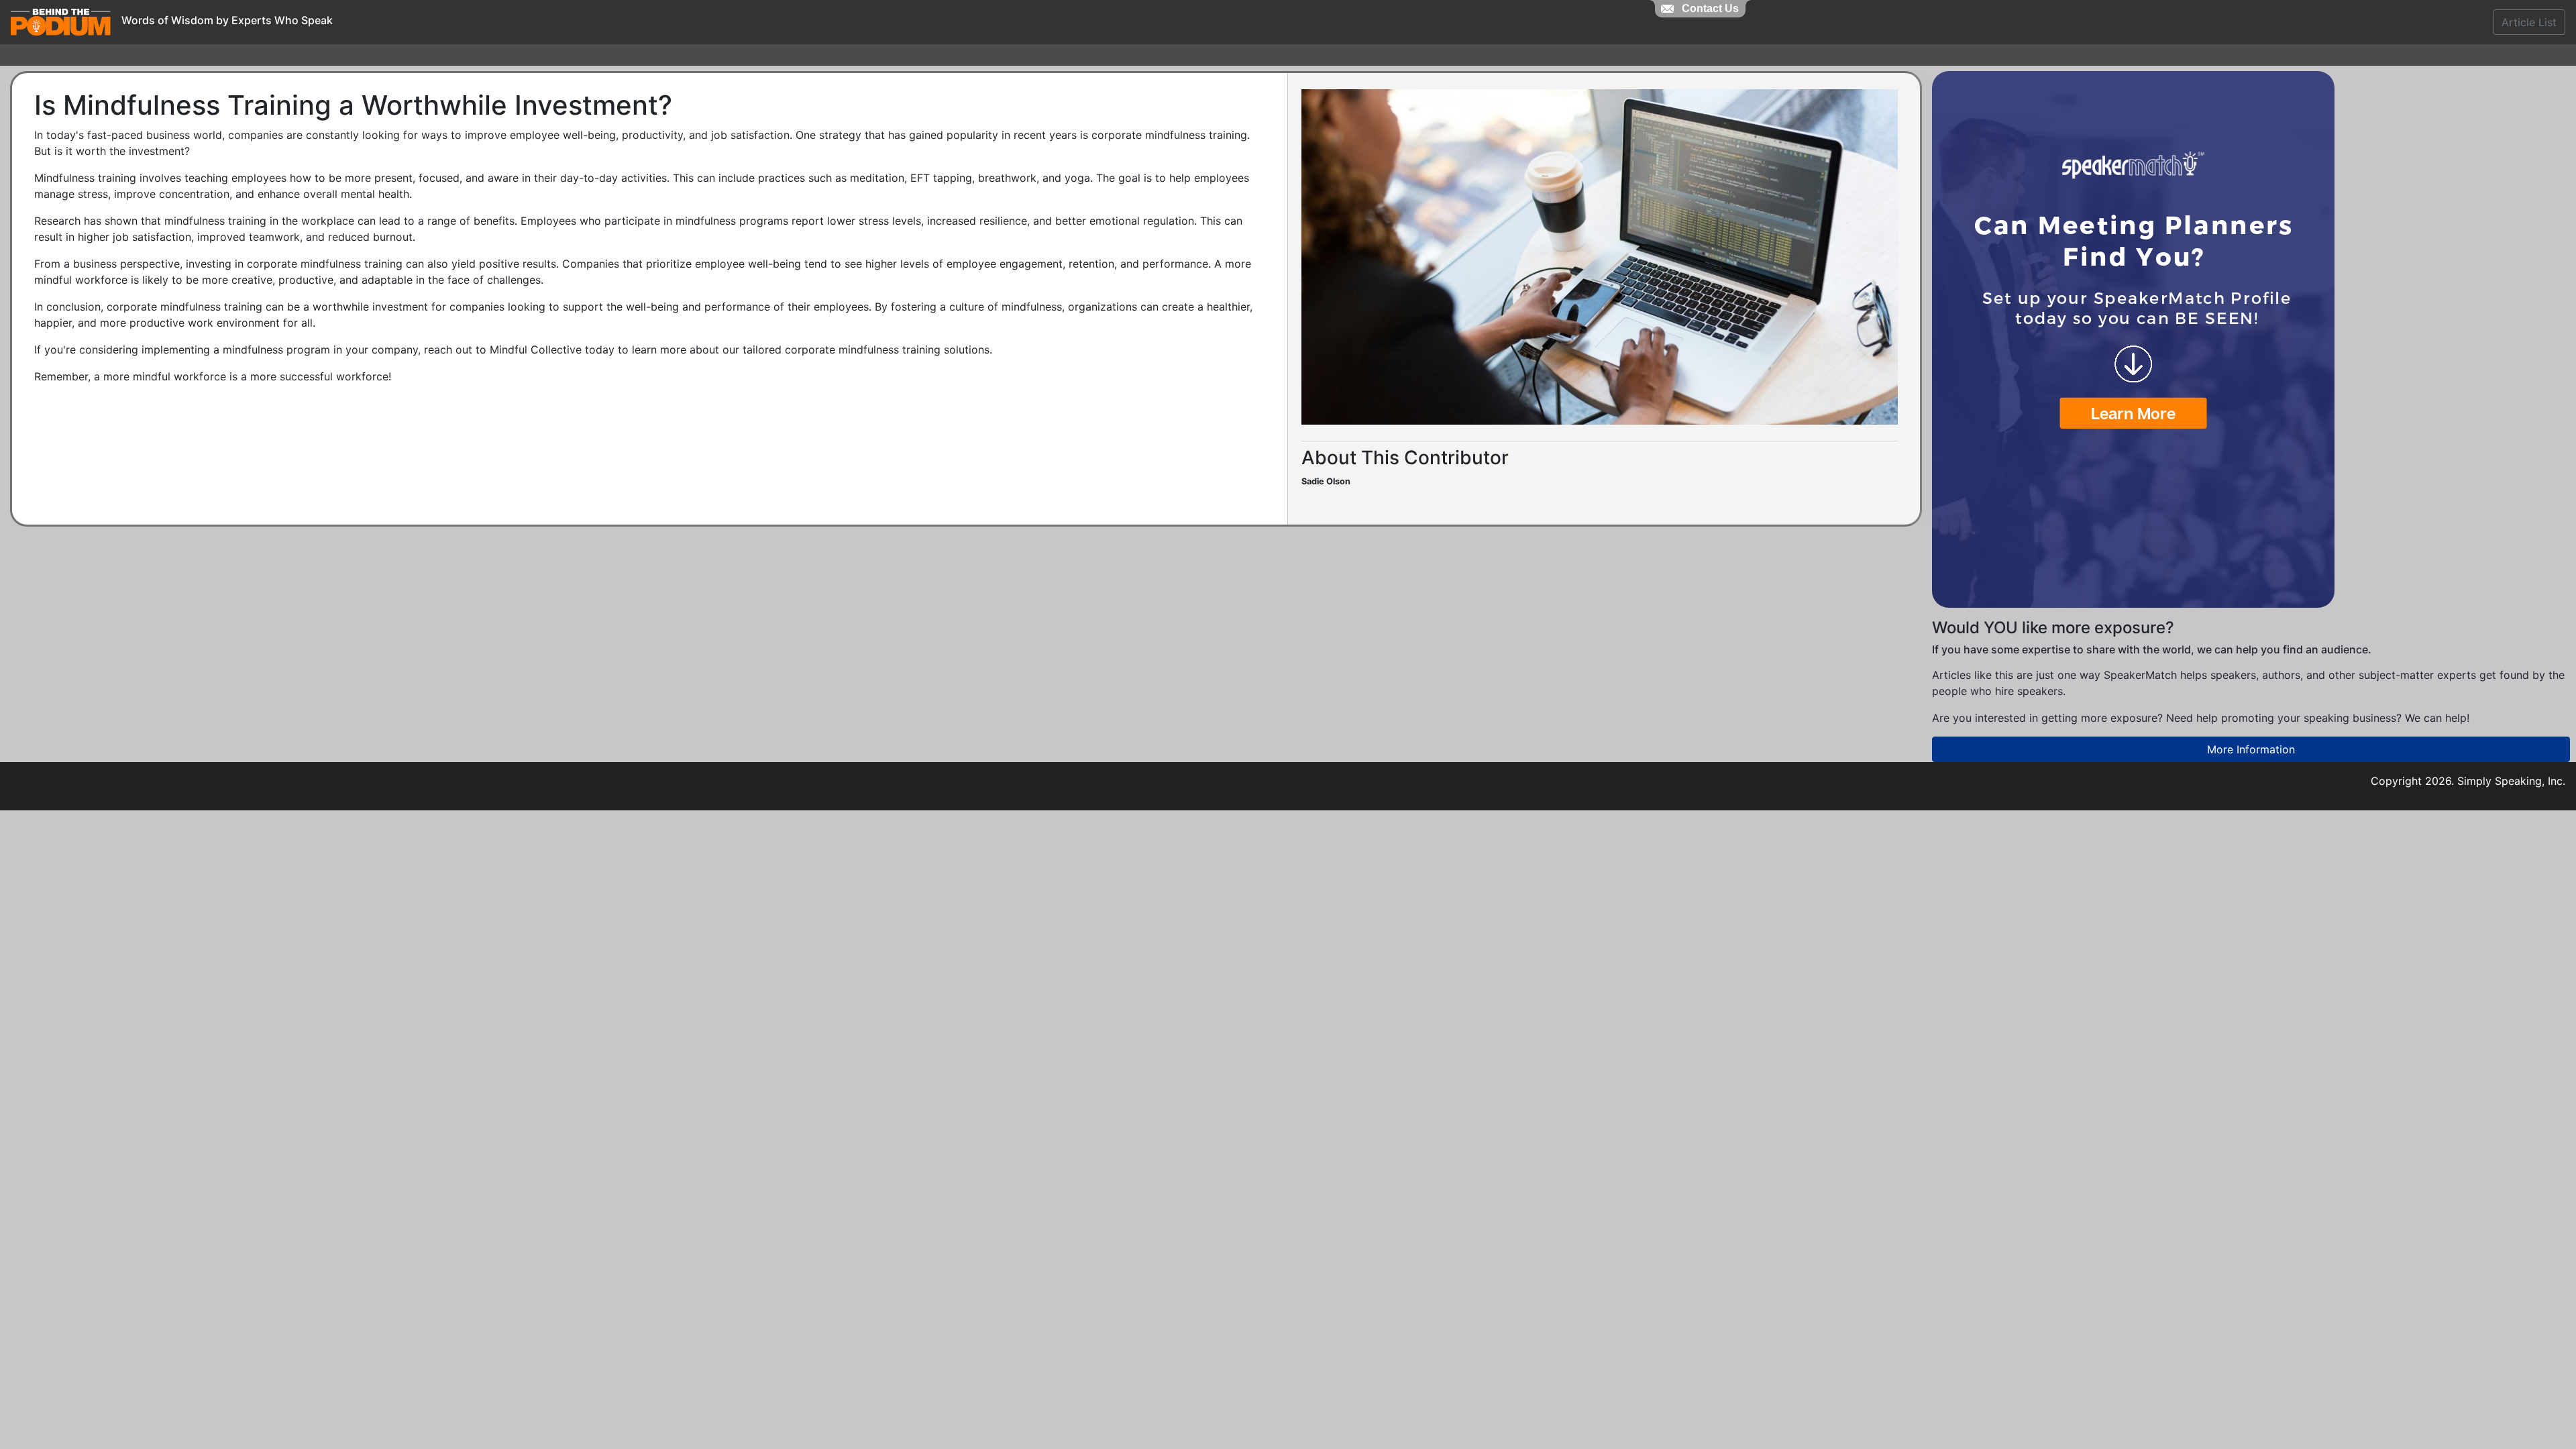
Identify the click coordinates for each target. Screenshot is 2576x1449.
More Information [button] (2251, 749)
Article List (2529, 22)
